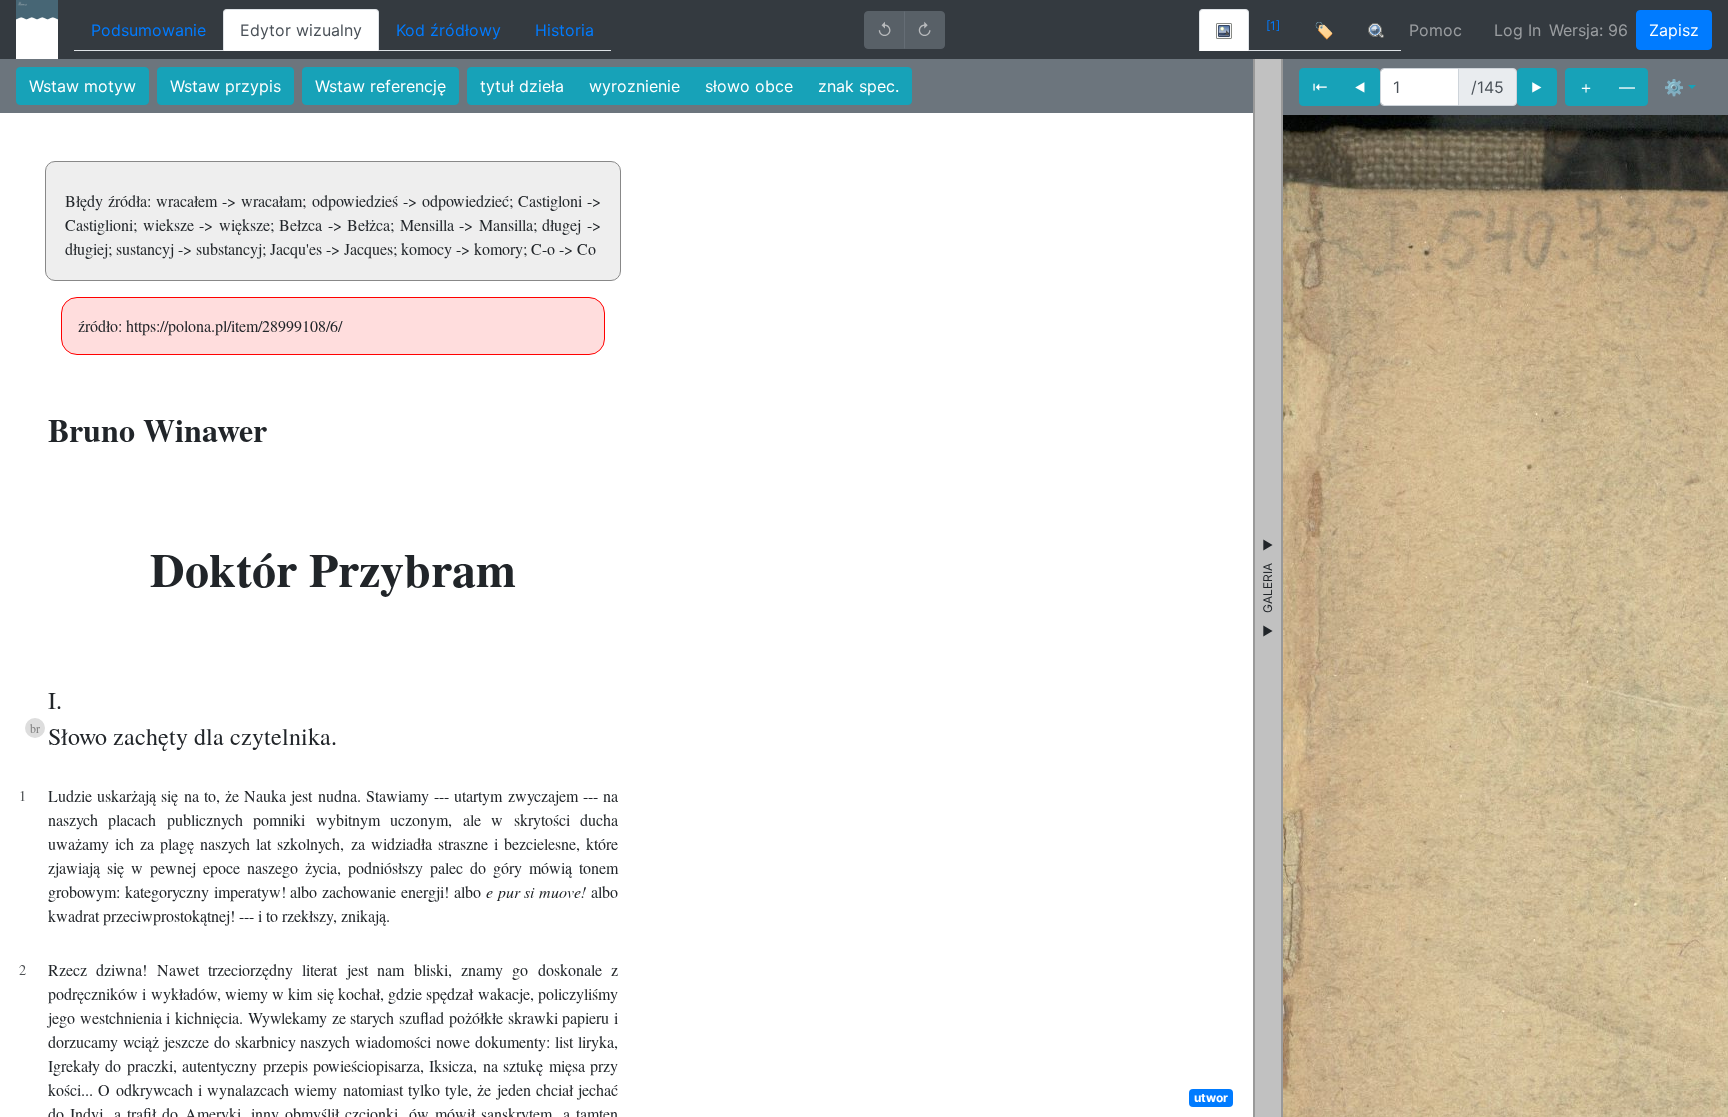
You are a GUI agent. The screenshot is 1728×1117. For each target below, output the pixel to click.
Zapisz (1674, 30)
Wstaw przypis (225, 86)
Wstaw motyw (82, 86)
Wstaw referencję (380, 86)
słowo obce (749, 86)
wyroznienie (634, 86)
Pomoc (1435, 30)
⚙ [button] (1674, 87)
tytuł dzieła (522, 86)
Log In (1517, 30)
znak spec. (858, 86)
